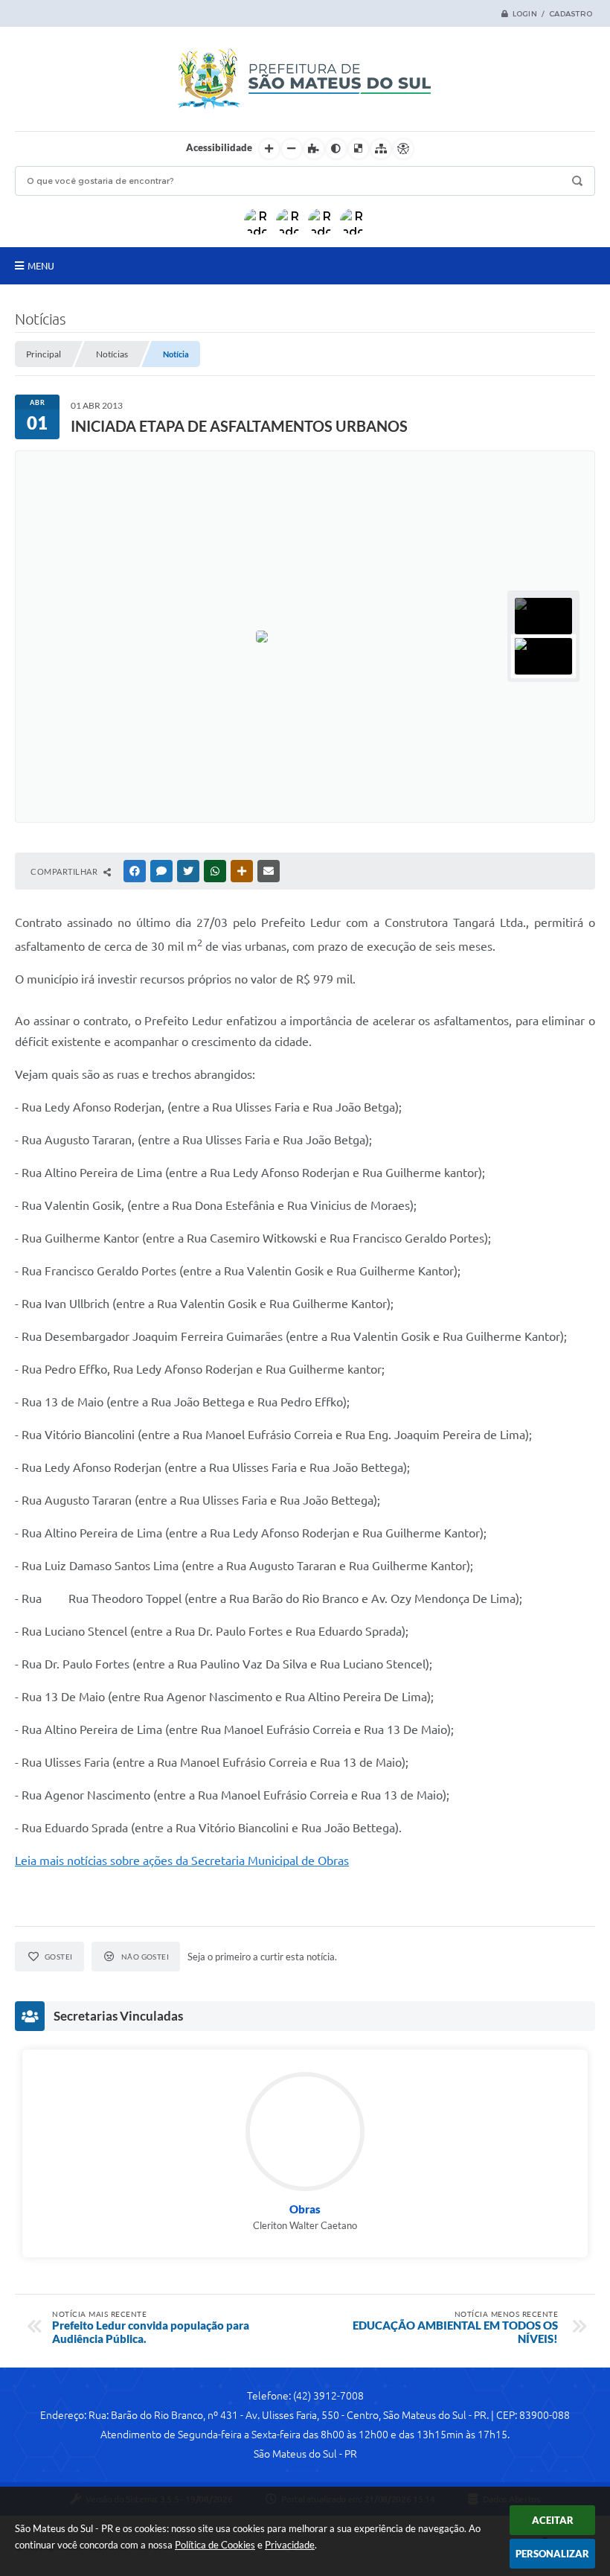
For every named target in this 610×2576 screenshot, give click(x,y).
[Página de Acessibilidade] (403, 149)
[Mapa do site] (381, 149)
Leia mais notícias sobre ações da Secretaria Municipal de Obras (182, 1861)
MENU (41, 266)
